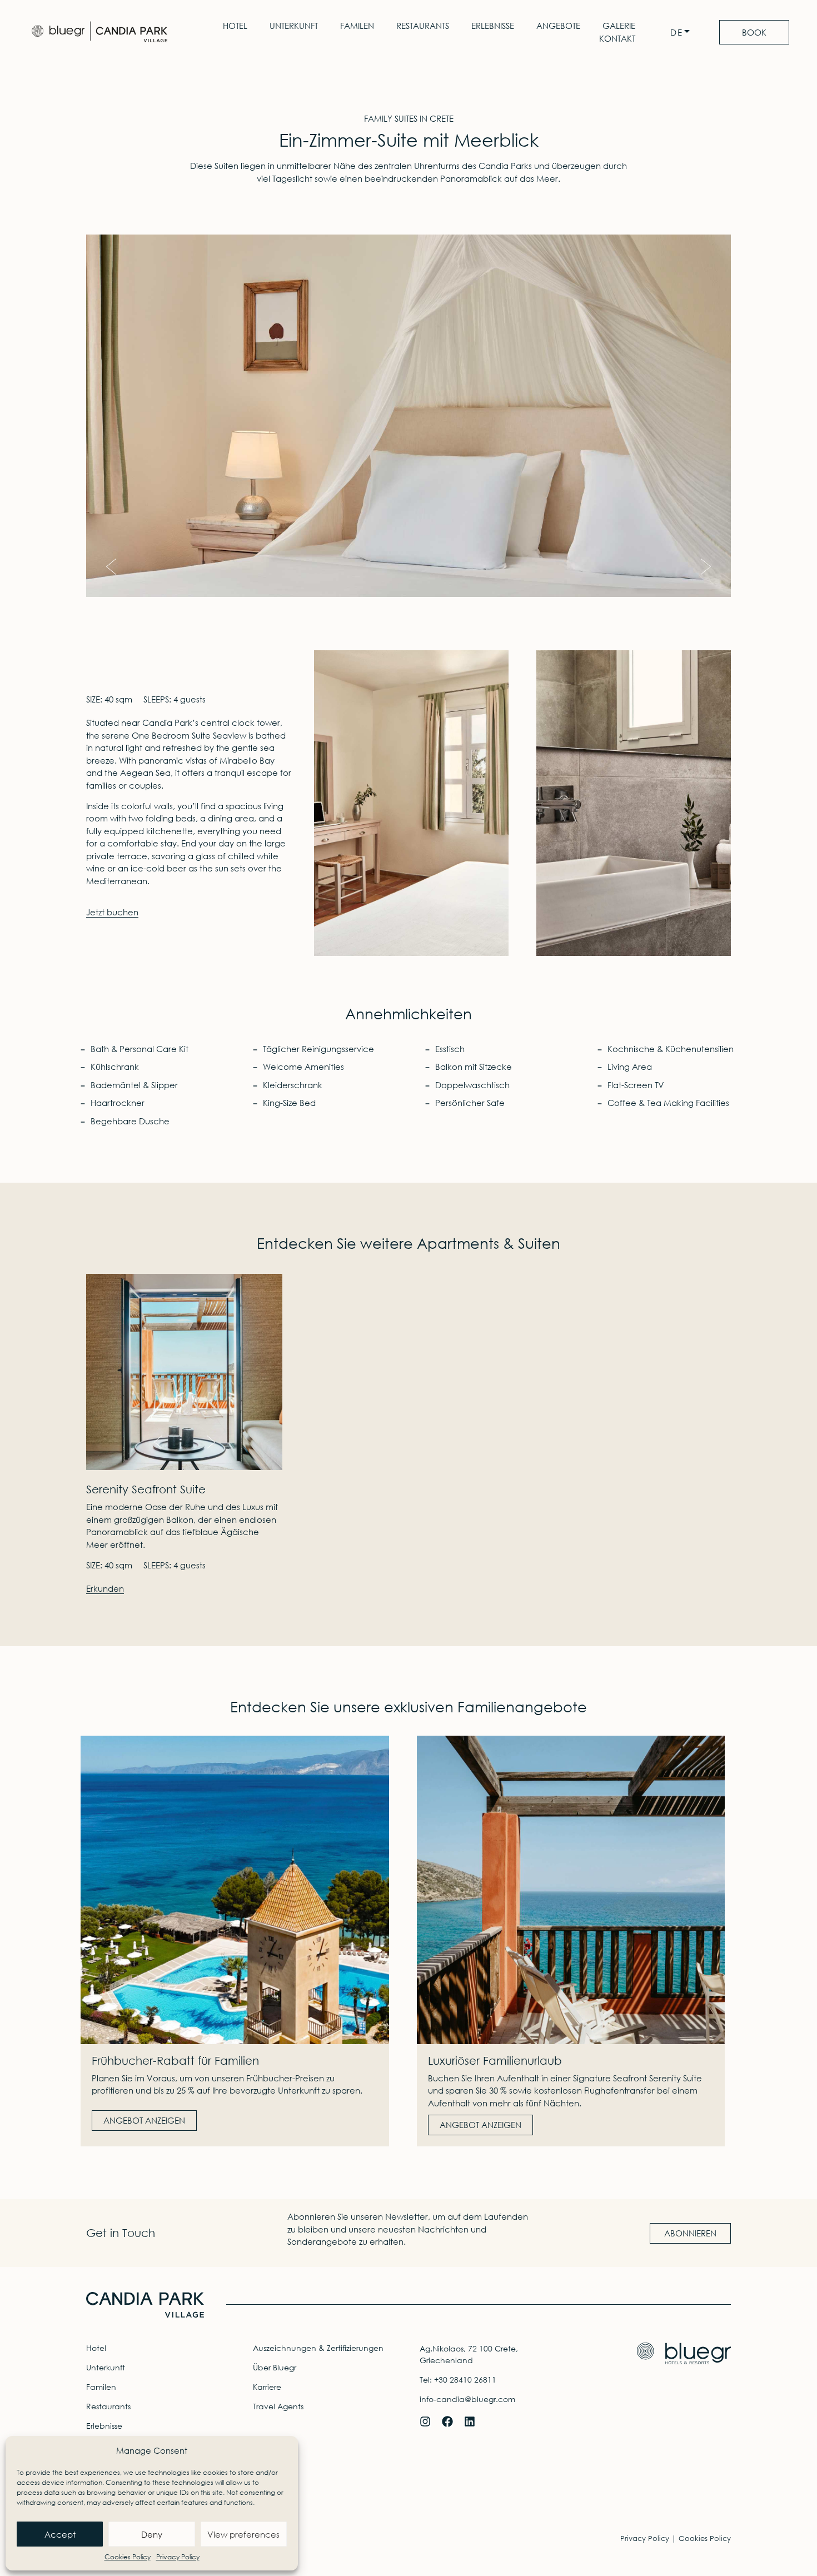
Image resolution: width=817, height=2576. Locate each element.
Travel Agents (278, 2406)
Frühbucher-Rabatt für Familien (175, 2061)
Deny (152, 2534)
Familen (357, 26)
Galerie (619, 26)
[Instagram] (425, 2421)
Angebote (558, 26)
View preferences (243, 2534)
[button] (111, 567)
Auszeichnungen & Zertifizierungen (318, 2348)
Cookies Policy (128, 2557)
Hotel (235, 26)
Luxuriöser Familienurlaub (495, 2061)
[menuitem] (683, 33)
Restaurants (423, 26)
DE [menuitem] (677, 33)
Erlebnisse (493, 26)
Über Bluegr (275, 2367)
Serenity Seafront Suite (146, 1489)
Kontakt (617, 38)
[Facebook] (447, 2421)
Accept (60, 2534)
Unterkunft (294, 26)
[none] (683, 33)
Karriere (267, 2387)
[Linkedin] (470, 2421)
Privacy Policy (178, 2557)
